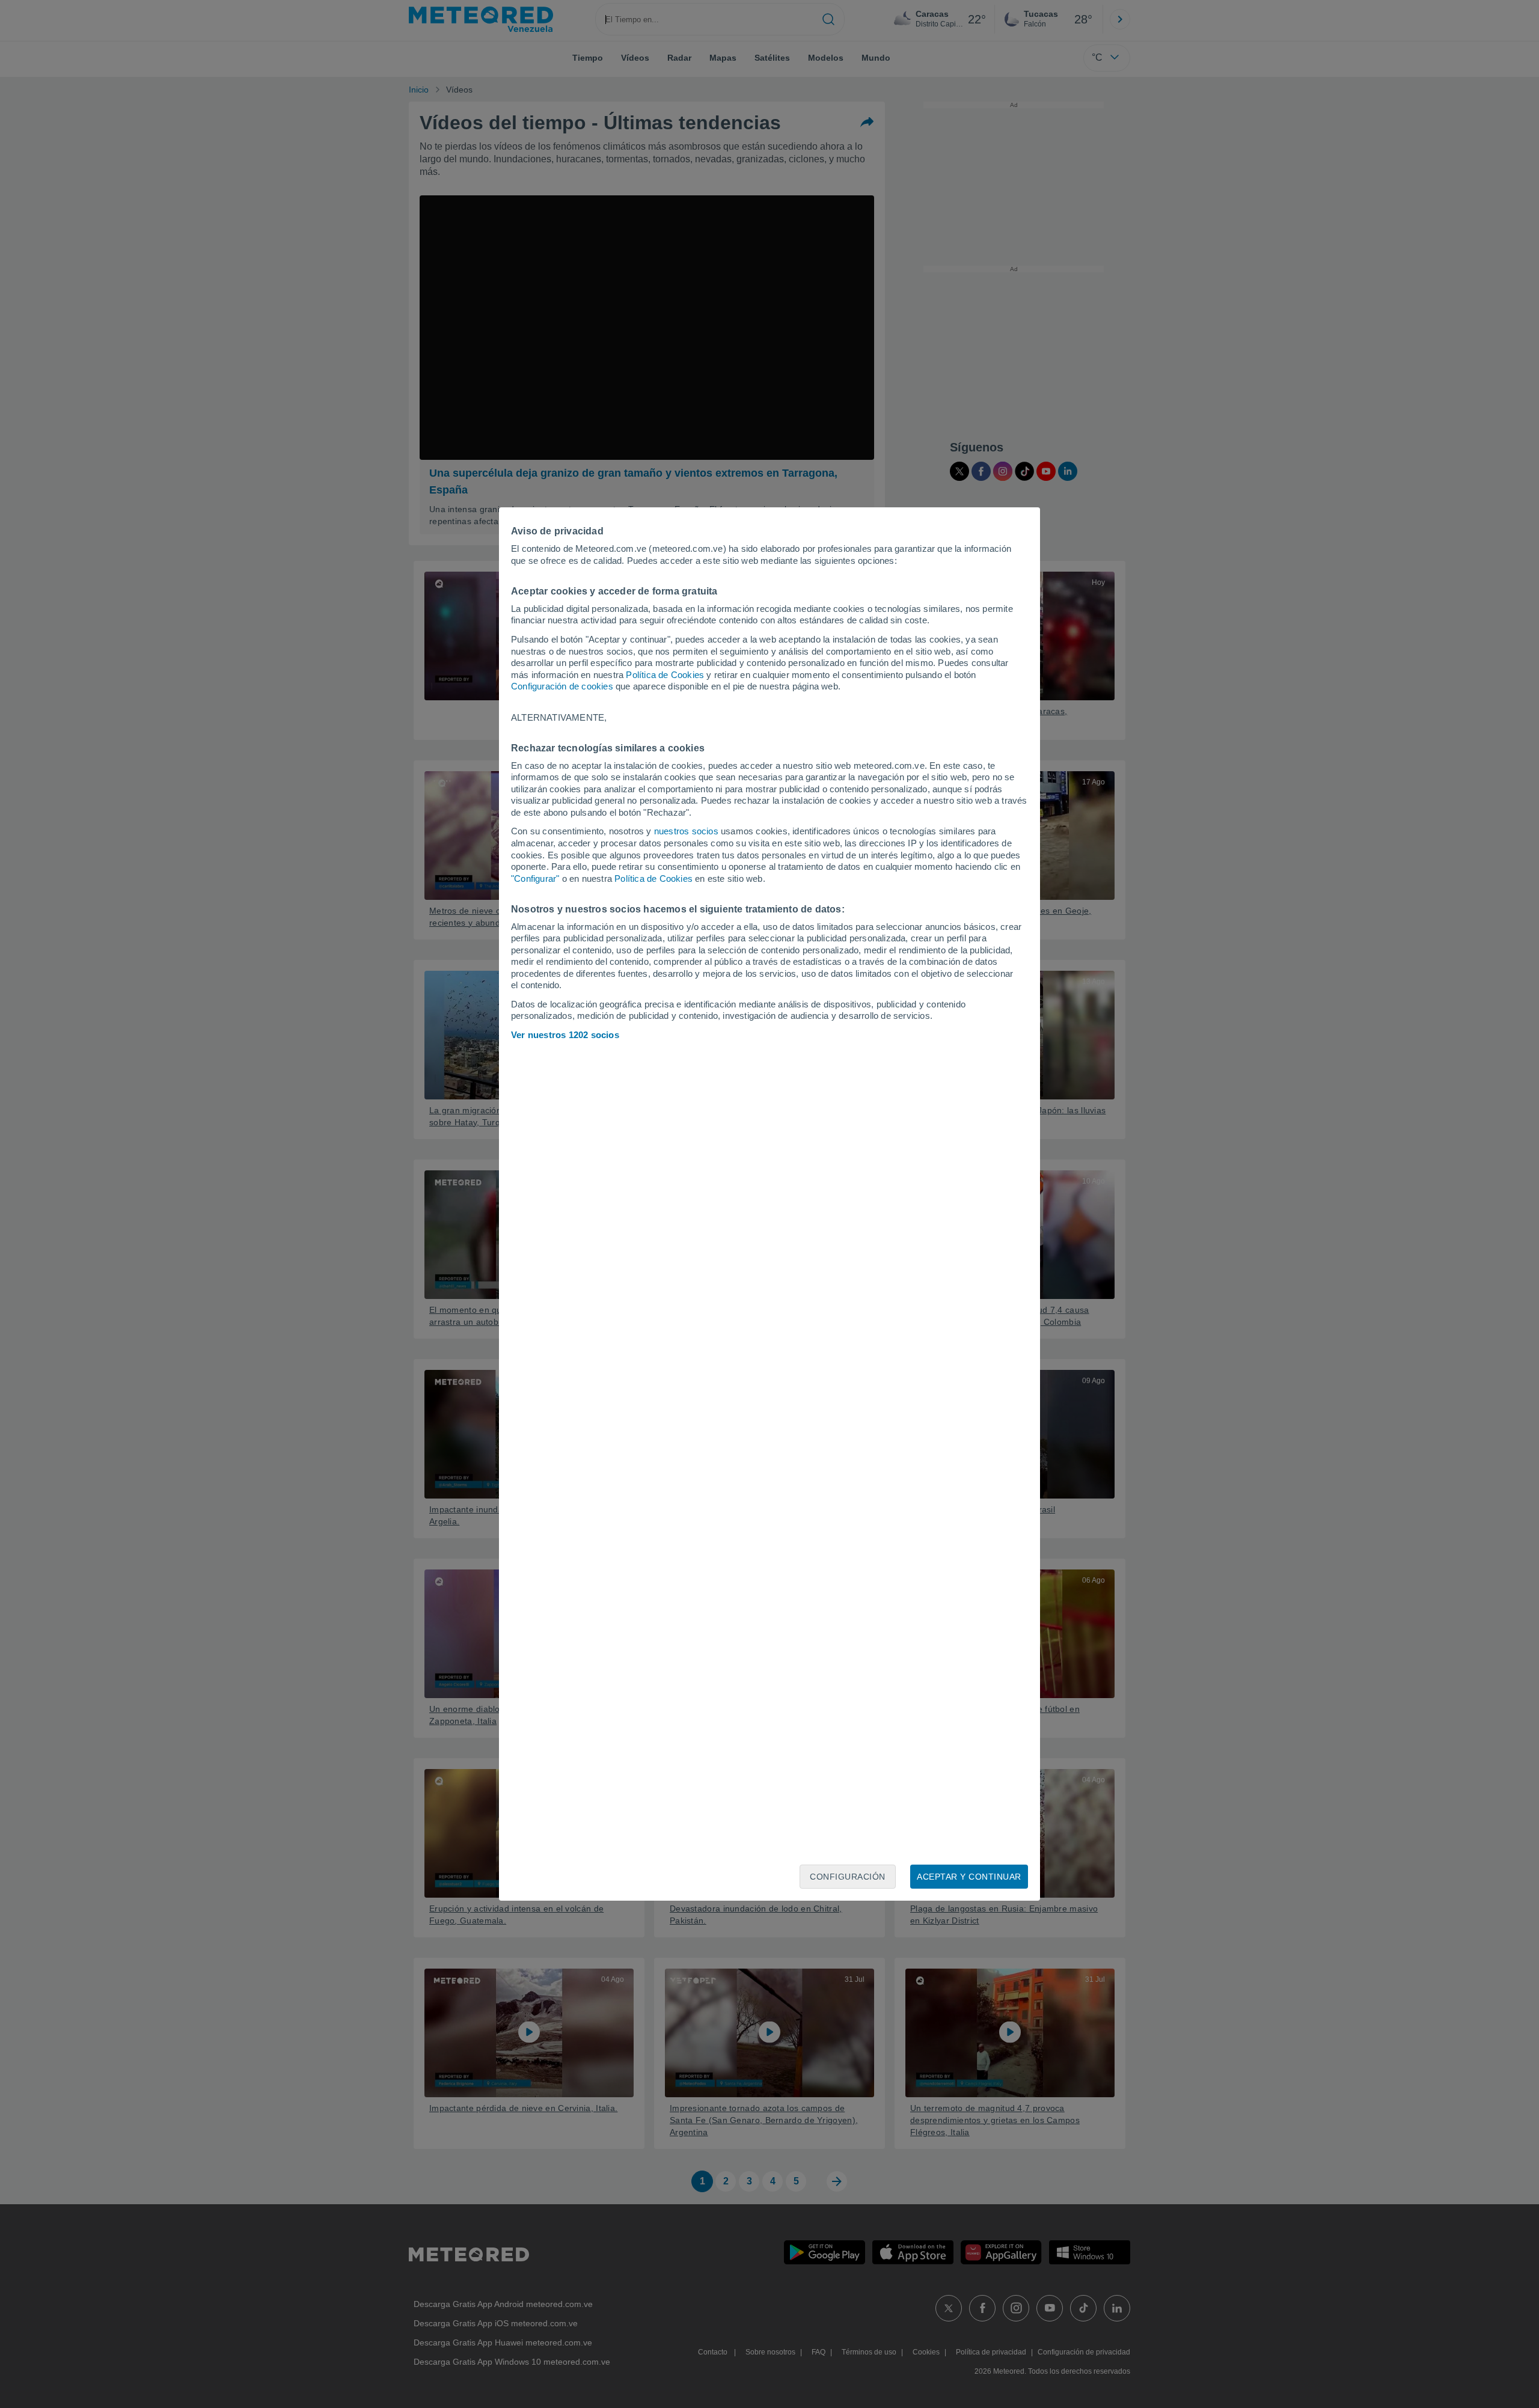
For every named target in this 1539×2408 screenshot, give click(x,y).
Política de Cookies (665, 675)
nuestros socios (686, 831)
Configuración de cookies (562, 686)
